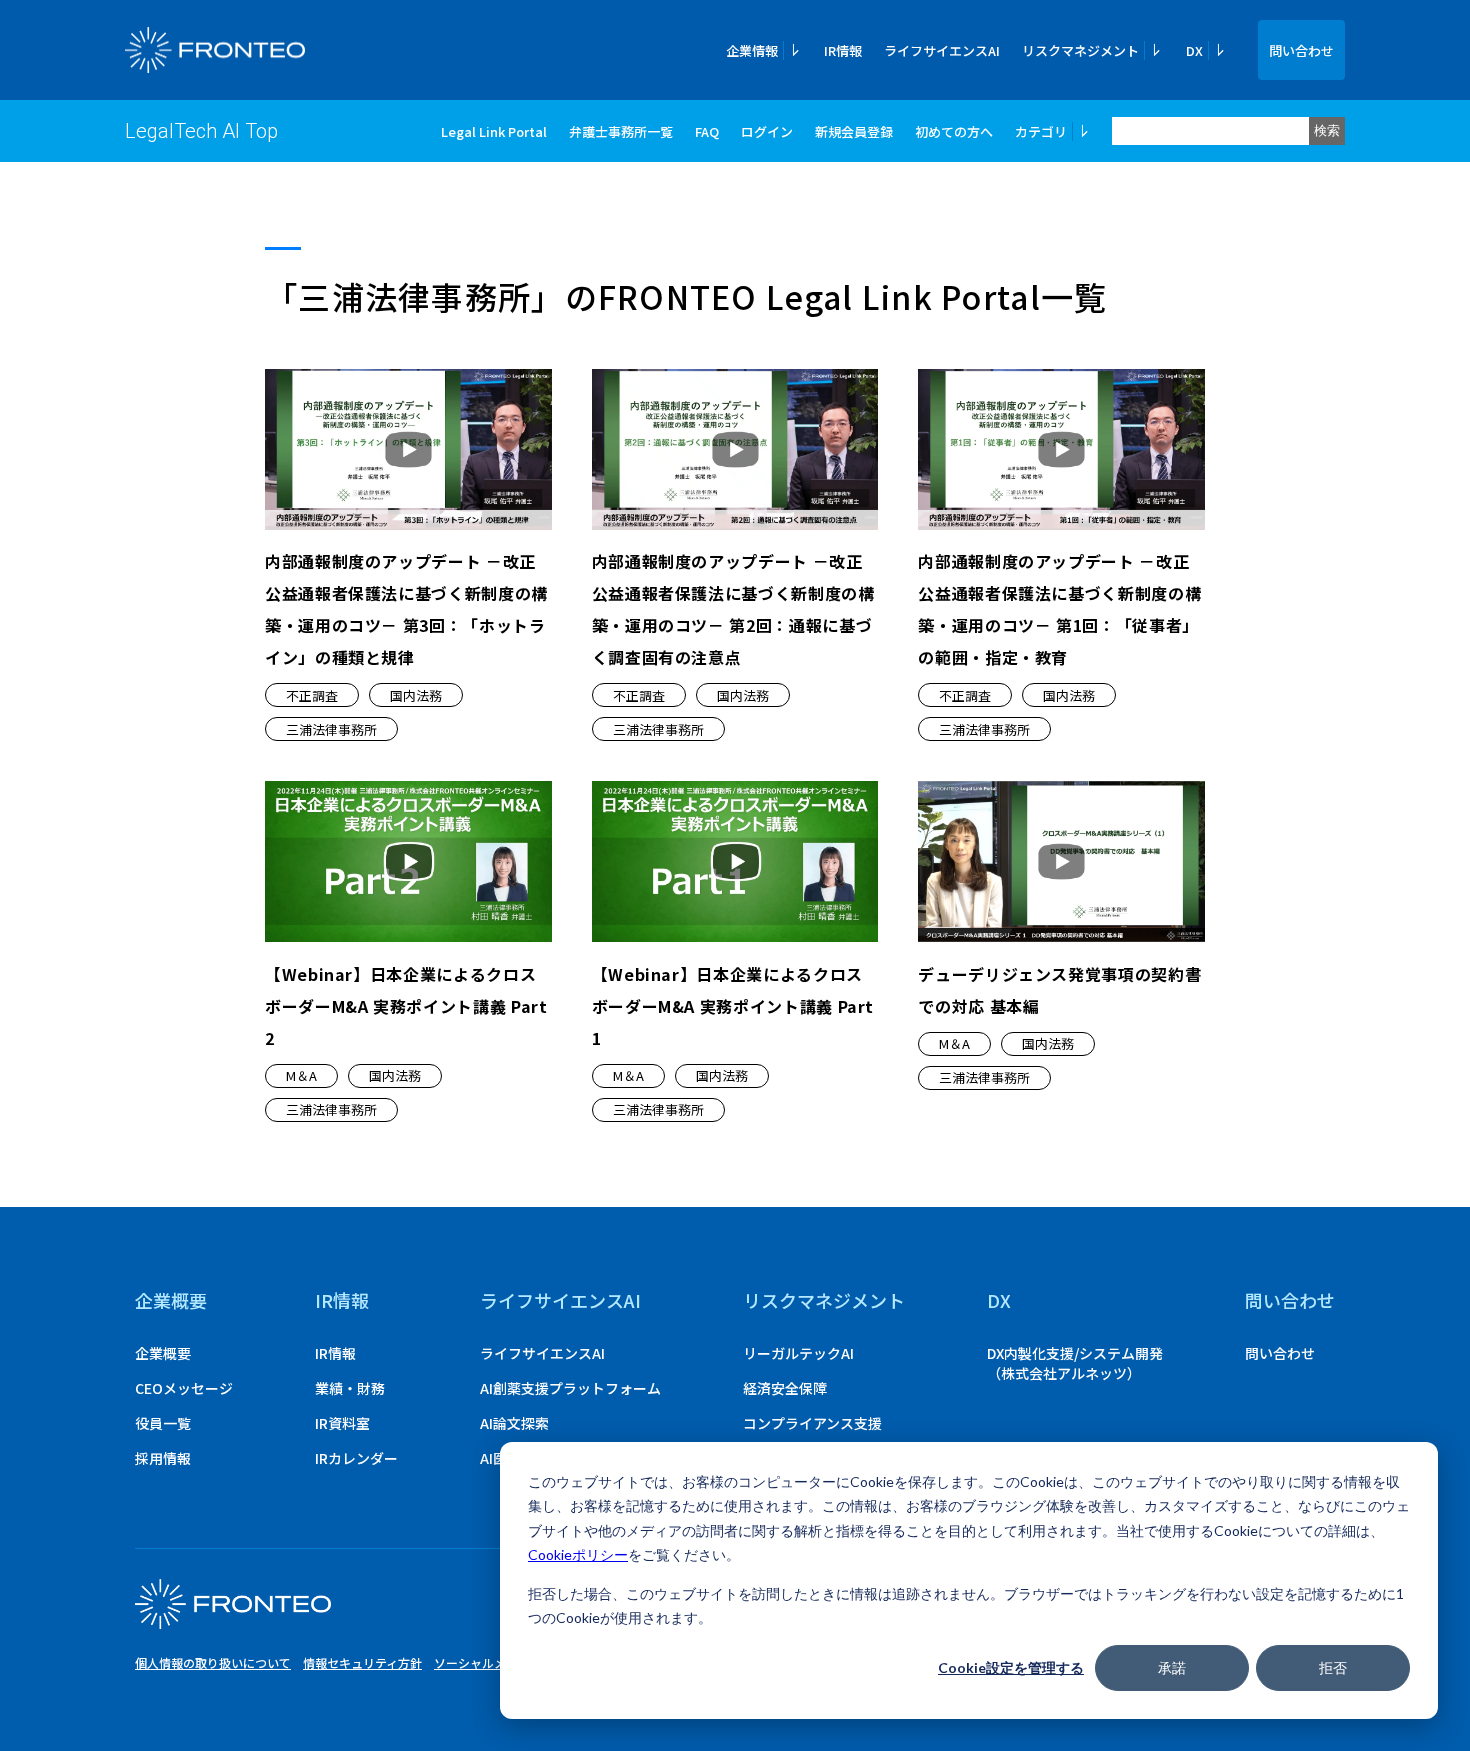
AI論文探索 (514, 1423)
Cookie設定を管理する (1011, 1667)
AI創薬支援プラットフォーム (570, 1388)
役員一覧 (163, 1423)
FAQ (707, 131)
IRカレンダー (356, 1458)
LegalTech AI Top (201, 131)
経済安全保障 (785, 1388)
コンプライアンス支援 (812, 1423)
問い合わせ (1301, 50)
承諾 (1172, 1667)
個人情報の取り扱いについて (213, 1662)
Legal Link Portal (494, 131)
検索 (1327, 130)
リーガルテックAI (798, 1353)
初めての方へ (954, 131)
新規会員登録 (854, 131)
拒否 (1333, 1667)
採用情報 (163, 1458)
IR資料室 (342, 1423)
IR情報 (843, 50)
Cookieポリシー (578, 1554)
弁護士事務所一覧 (621, 131)
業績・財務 (350, 1388)
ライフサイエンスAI (942, 50)
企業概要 (171, 1300)
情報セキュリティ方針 (362, 1662)
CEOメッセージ (184, 1388)
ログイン (767, 131)
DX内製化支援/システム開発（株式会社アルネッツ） (1075, 1363)
